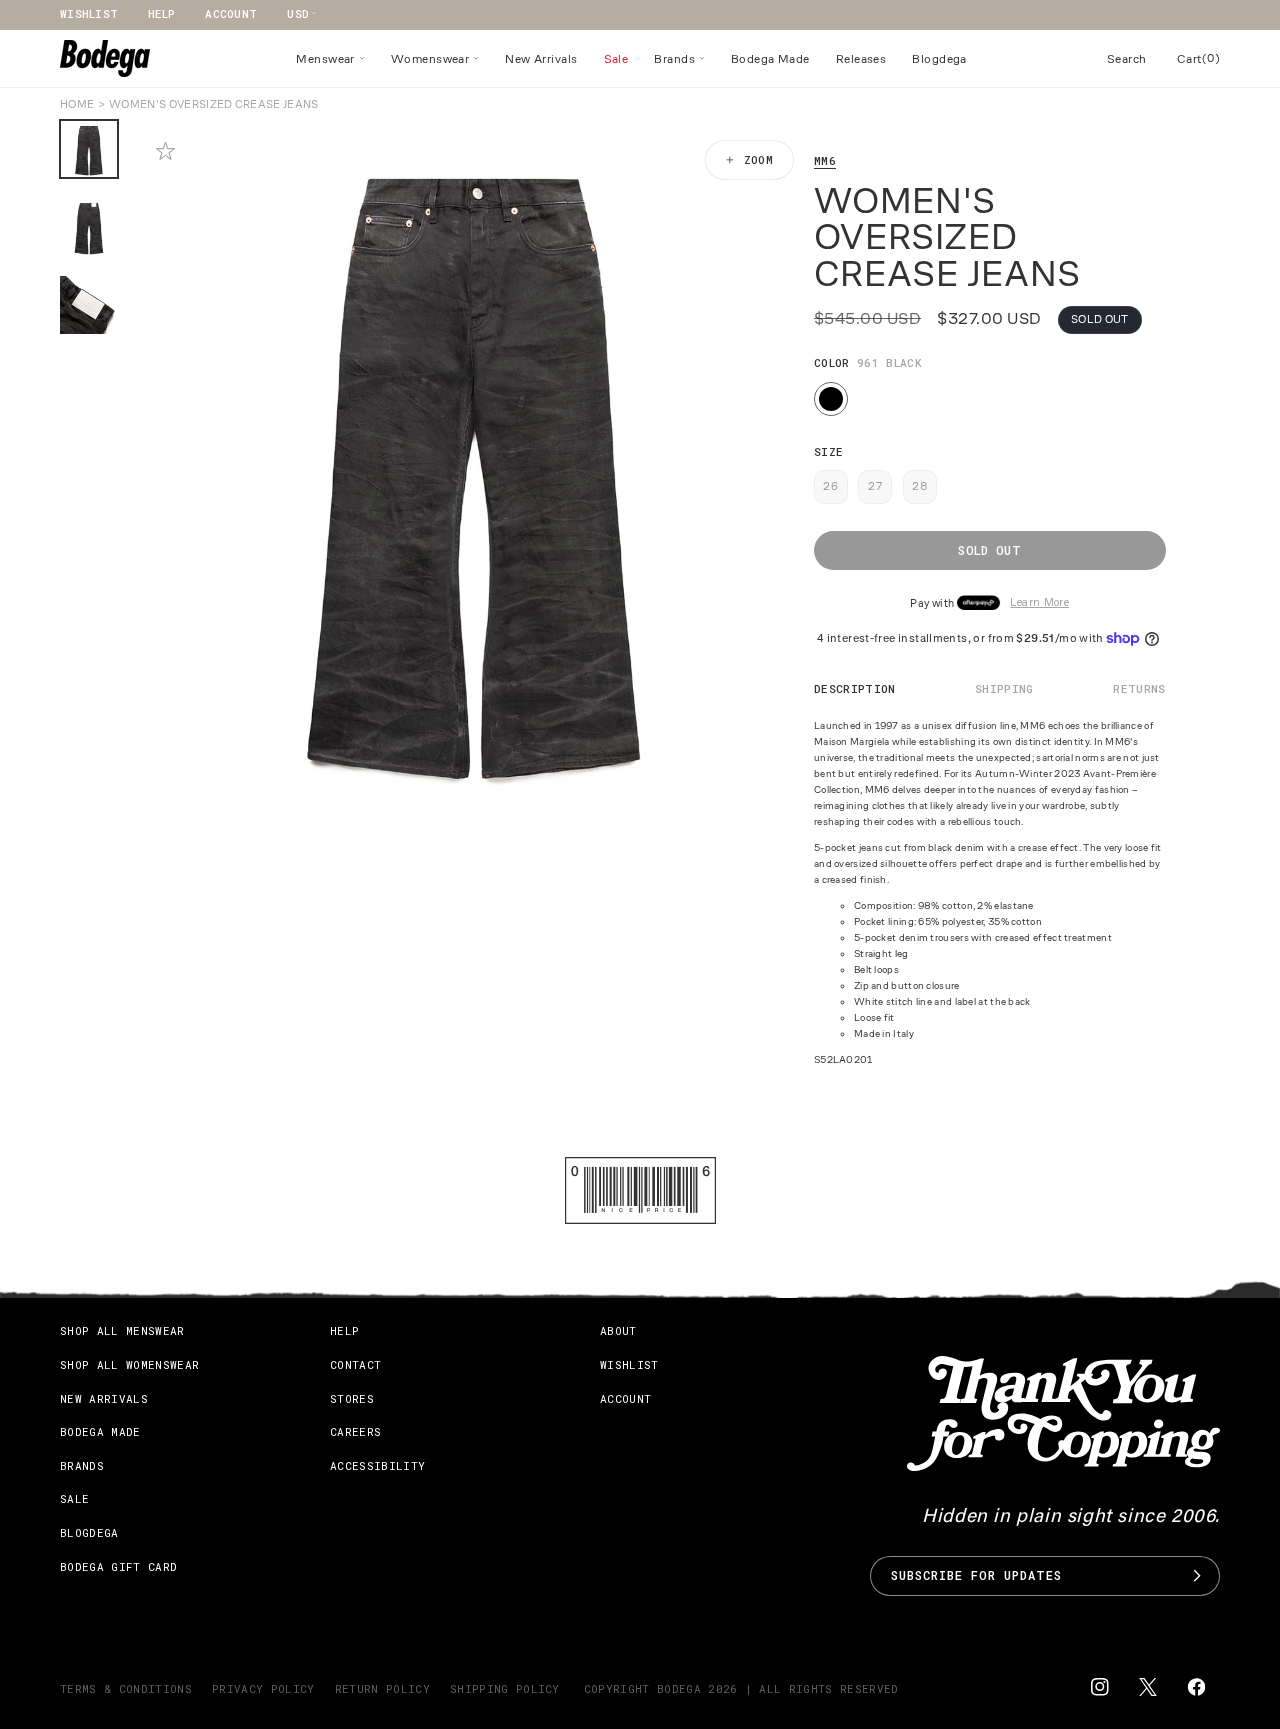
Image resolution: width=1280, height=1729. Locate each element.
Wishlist (89, 13)
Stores (352, 1397)
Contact (355, 1364)
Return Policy (382, 1688)
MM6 (825, 160)
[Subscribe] (1197, 1575)
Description (855, 688)
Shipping (1004, 688)
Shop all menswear (122, 1330)
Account (231, 13)
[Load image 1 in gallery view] (89, 149)
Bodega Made (100, 1431)
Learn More (1039, 603)
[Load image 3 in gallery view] (89, 305)
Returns (1139, 688)
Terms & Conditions (126, 1688)
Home (77, 104)
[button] (330, 59)
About (618, 1330)
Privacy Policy (263, 1688)
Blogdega (89, 1532)
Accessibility (377, 1465)
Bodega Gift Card (118, 1565)
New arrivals (104, 1397)
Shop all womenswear (129, 1364)
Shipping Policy (505, 1688)
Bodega (679, 1688)
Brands (82, 1465)
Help (161, 13)
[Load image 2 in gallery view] (89, 227)
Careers (355, 1431)
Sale (74, 1498)
